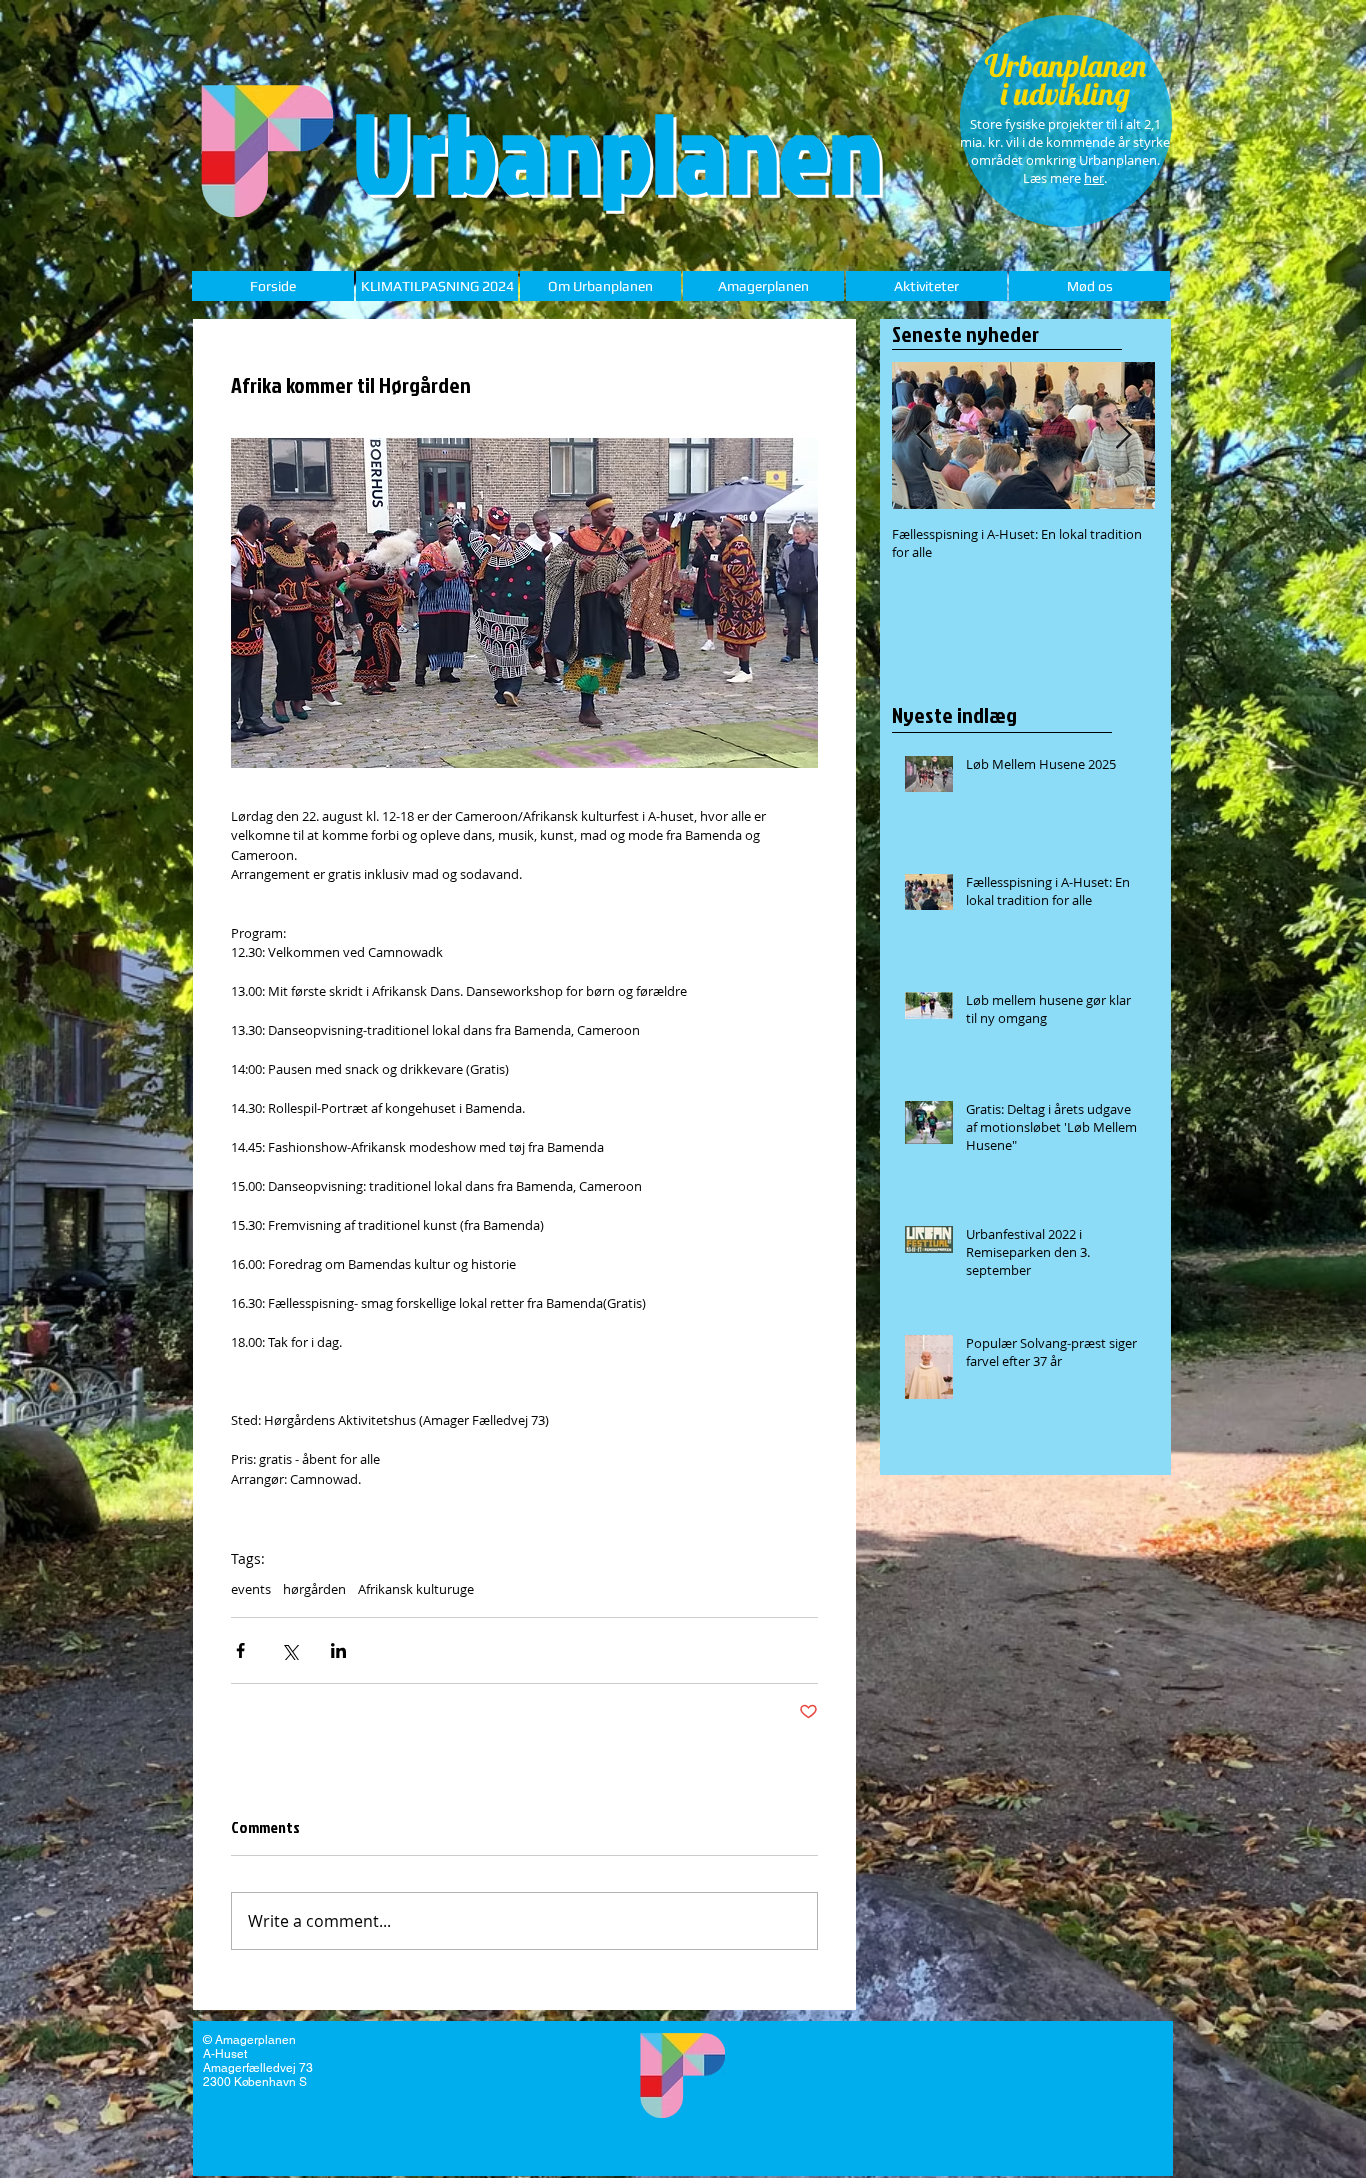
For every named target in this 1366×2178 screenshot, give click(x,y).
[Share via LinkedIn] (338, 1650)
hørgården (314, 1589)
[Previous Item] (924, 435)
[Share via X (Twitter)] (289, 1650)
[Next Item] (1123, 435)
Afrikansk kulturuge (416, 1589)
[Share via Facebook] (240, 1650)
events (251, 1589)
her (1094, 178)
